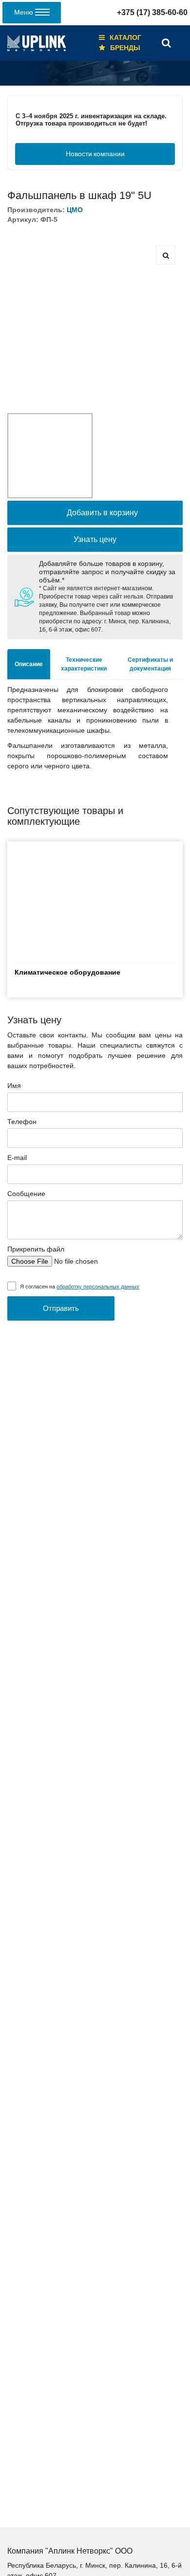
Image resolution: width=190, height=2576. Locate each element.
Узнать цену (95, 539)
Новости (95, 154)
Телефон (22, 1122)
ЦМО (75, 210)
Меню (25, 12)
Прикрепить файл (36, 1249)
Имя (14, 1086)
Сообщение (26, 1194)
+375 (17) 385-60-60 (152, 12)
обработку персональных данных (98, 1287)
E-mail (17, 1158)
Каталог (125, 37)
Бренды (125, 48)
